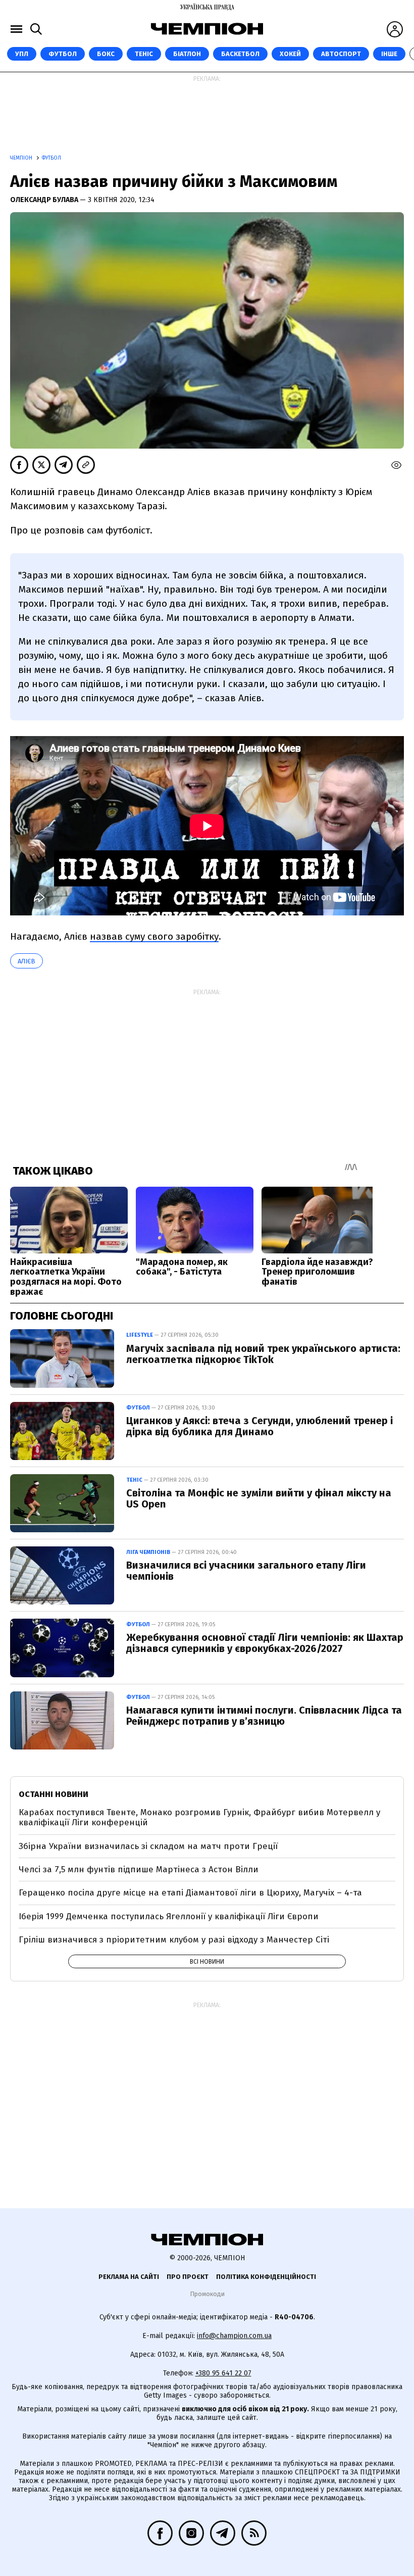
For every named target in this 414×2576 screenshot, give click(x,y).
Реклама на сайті (129, 2277)
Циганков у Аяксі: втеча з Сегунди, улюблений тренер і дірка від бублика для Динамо (260, 1426)
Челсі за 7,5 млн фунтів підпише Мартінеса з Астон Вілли (139, 1869)
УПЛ (22, 54)
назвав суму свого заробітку (154, 936)
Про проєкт (188, 2277)
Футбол (63, 54)
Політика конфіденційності (266, 2277)
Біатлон (187, 54)
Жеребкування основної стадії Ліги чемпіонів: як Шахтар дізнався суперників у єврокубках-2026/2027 (265, 1643)
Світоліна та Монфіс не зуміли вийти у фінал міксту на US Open (259, 1498)
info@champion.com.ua (234, 2336)
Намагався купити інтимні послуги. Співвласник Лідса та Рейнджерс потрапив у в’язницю (264, 1716)
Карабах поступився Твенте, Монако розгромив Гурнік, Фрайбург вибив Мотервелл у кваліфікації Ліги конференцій (199, 1817)
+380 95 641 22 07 (223, 2373)
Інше (389, 54)
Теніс (144, 54)
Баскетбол (240, 54)
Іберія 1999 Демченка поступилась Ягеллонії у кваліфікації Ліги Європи (169, 1916)
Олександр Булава (45, 200)
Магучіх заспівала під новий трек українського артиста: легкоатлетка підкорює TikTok (263, 1354)
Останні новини (54, 1794)
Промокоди (207, 2294)
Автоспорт (341, 54)
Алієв (27, 961)
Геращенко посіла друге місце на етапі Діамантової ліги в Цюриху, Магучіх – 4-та (190, 1893)
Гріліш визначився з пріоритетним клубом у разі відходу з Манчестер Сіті (174, 1940)
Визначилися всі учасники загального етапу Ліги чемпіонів (246, 1571)
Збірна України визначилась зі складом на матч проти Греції (148, 1846)
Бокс (106, 54)
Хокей (290, 54)
